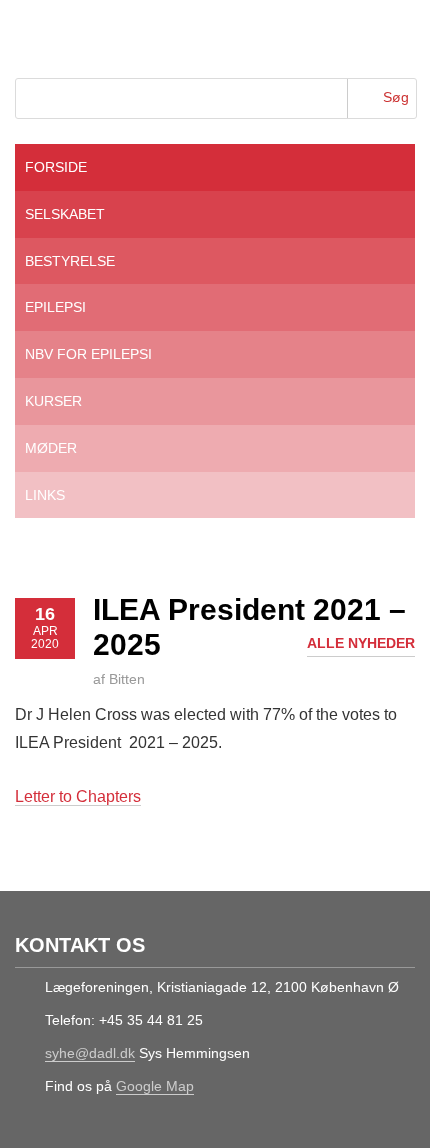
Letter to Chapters (78, 796)
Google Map (155, 1086)
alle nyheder (361, 643)
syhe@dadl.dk (90, 1053)
